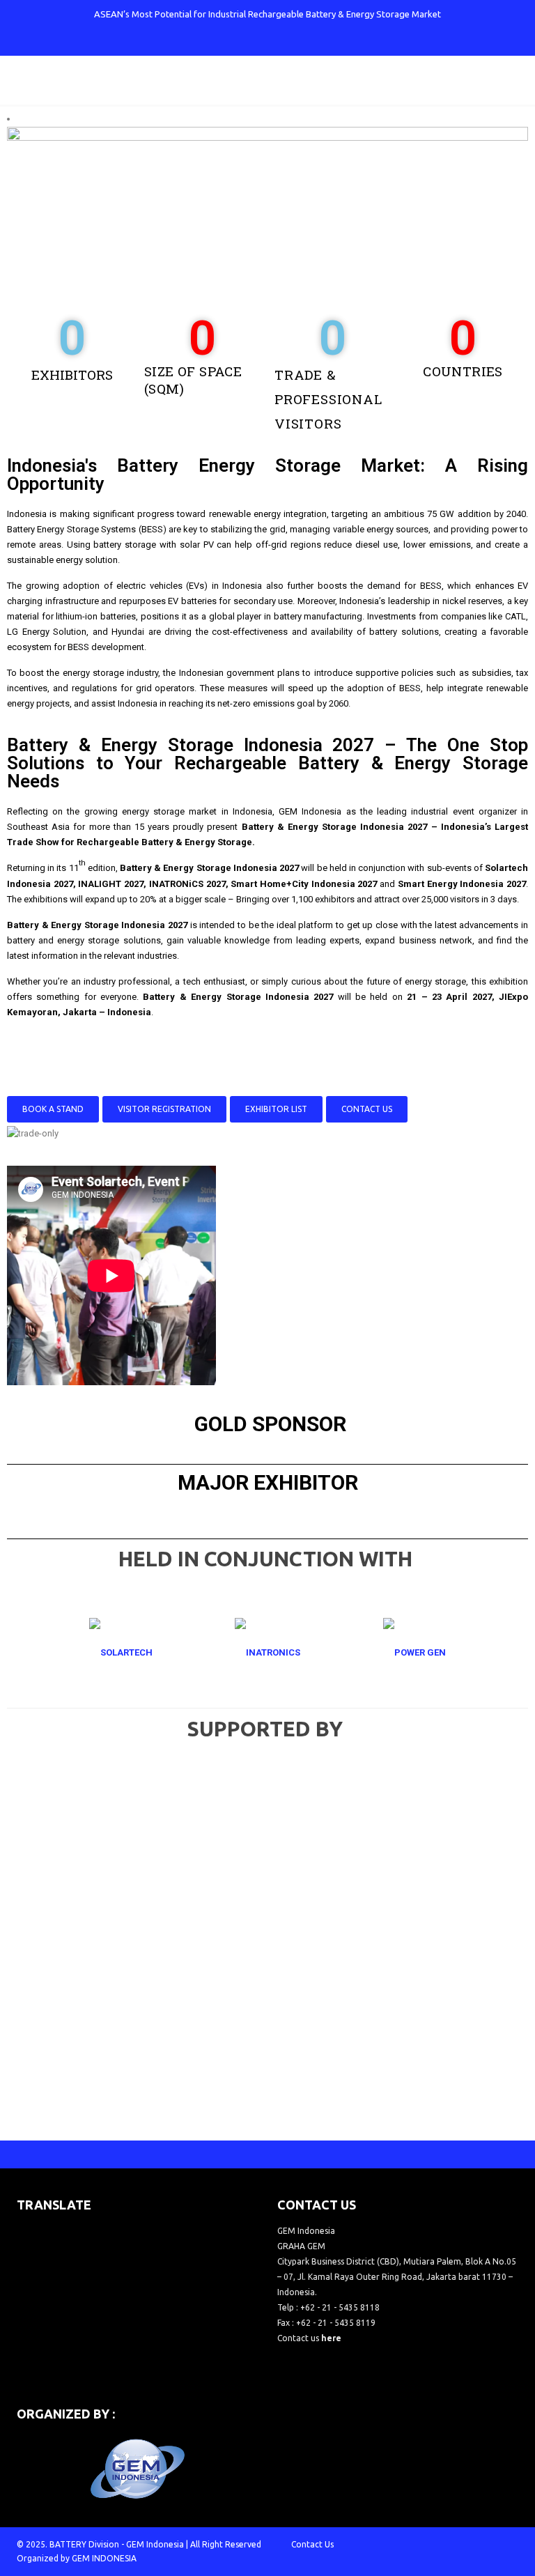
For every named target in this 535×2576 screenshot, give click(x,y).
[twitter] (233, 42)
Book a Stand (53, 1109)
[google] (256, 42)
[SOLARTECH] (121, 1652)
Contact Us (367, 1109)
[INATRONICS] (267, 1652)
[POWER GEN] (414, 1652)
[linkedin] (302, 42)
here (331, 2338)
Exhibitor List (276, 1109)
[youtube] (279, 42)
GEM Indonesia (155, 2544)
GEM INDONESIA (104, 2558)
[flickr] (325, 42)
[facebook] (210, 42)
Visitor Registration (164, 1109)
